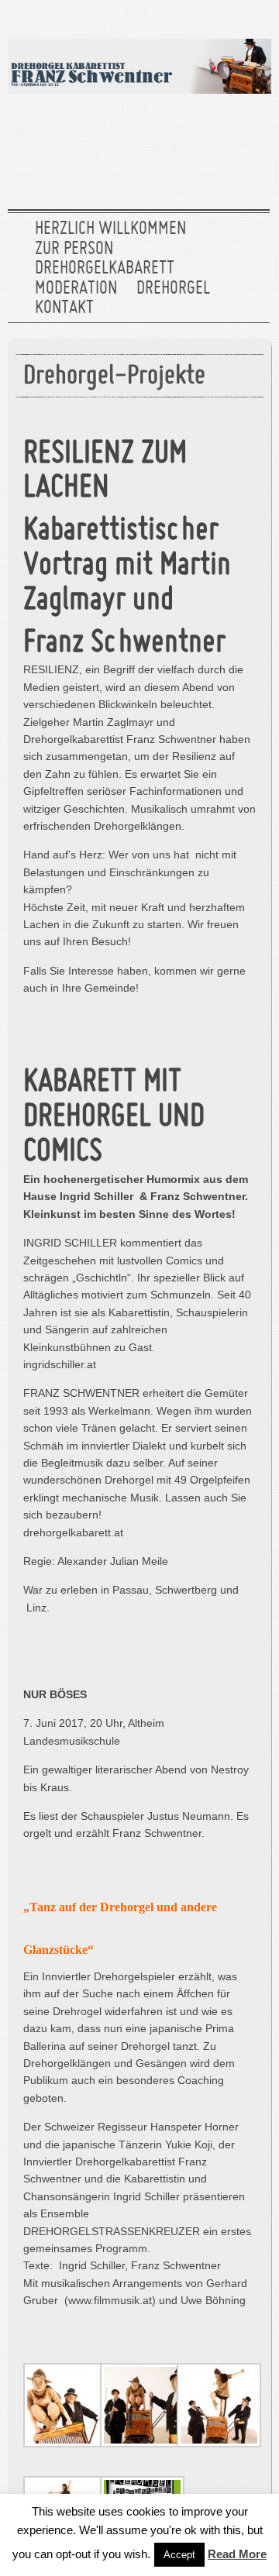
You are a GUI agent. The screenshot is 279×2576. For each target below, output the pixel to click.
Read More (237, 2554)
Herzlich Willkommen (110, 229)
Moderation (76, 289)
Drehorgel (173, 289)
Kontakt (64, 308)
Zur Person (74, 249)
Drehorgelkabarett (105, 269)
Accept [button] (179, 2555)
